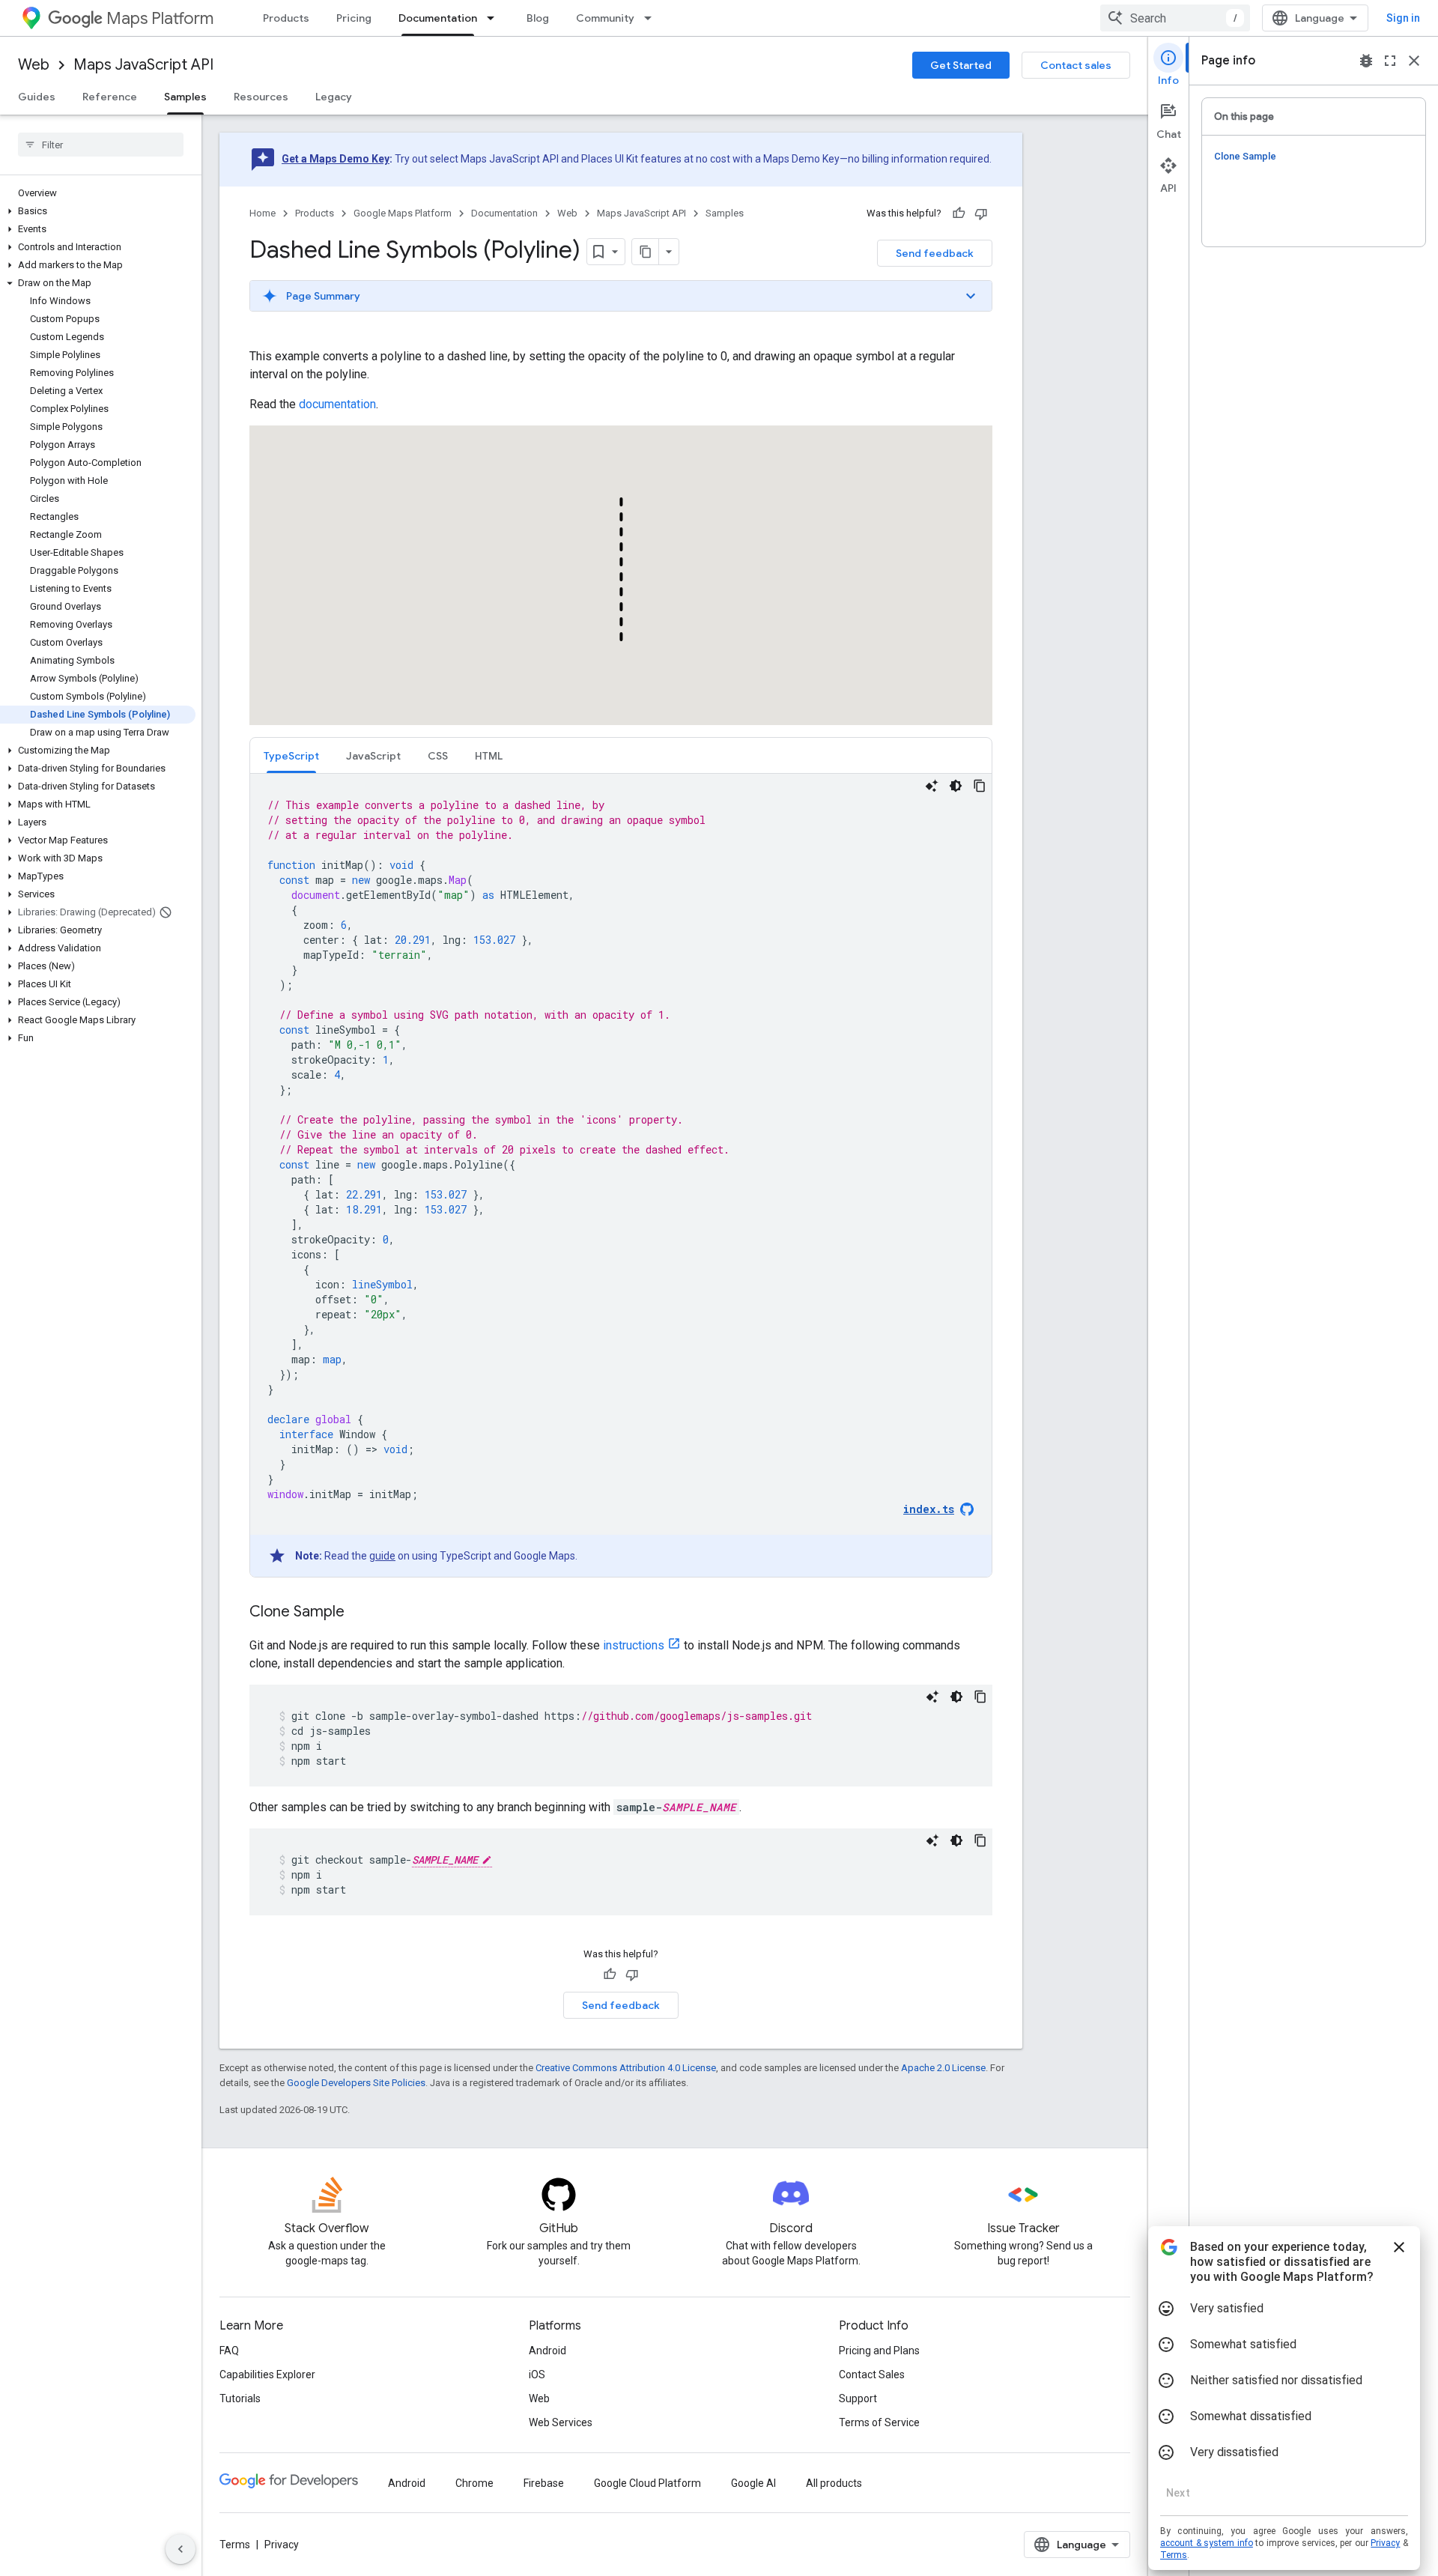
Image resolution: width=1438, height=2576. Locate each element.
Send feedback (935, 253)
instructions (634, 1645)
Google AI (753, 2483)
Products (286, 18)
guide (382, 1556)
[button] (98, 211)
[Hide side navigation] (180, 2549)
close (1414, 61)
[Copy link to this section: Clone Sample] (359, 1613)
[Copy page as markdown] (646, 252)
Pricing (354, 18)
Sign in (1403, 18)
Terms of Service (879, 2422)
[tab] (291, 755)
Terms (235, 2545)
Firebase (544, 2483)
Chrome (474, 2483)
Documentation (438, 18)
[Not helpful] (981, 213)
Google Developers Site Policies (356, 2083)
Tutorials (240, 2398)
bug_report (1366, 61)
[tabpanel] (621, 1175)
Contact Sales (872, 2375)
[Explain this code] (932, 786)
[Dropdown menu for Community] (652, 18)
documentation (337, 404)
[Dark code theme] (956, 786)
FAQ (229, 2351)
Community (605, 18)
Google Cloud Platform (647, 2483)
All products (834, 2483)
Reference (110, 97)
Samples (185, 97)
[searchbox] (101, 145)
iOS (537, 2375)
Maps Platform (160, 18)
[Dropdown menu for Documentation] (495, 18)
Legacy (334, 97)
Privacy (282, 2545)
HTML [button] (489, 756)
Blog (538, 18)
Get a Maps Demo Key (336, 159)
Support (858, 2398)
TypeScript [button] (291, 756)
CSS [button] (438, 756)
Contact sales (1076, 65)
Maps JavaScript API (143, 65)
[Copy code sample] (980, 786)
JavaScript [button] (373, 756)
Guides (37, 97)
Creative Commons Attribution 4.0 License (626, 2068)
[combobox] (1175, 18)
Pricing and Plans (879, 2351)
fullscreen (1390, 61)
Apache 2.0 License (943, 2068)
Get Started (961, 65)
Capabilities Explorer (267, 2375)
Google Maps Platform (403, 213)
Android (547, 2351)
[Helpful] (959, 213)
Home (263, 213)
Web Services (561, 2422)
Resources (261, 97)
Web (34, 65)
